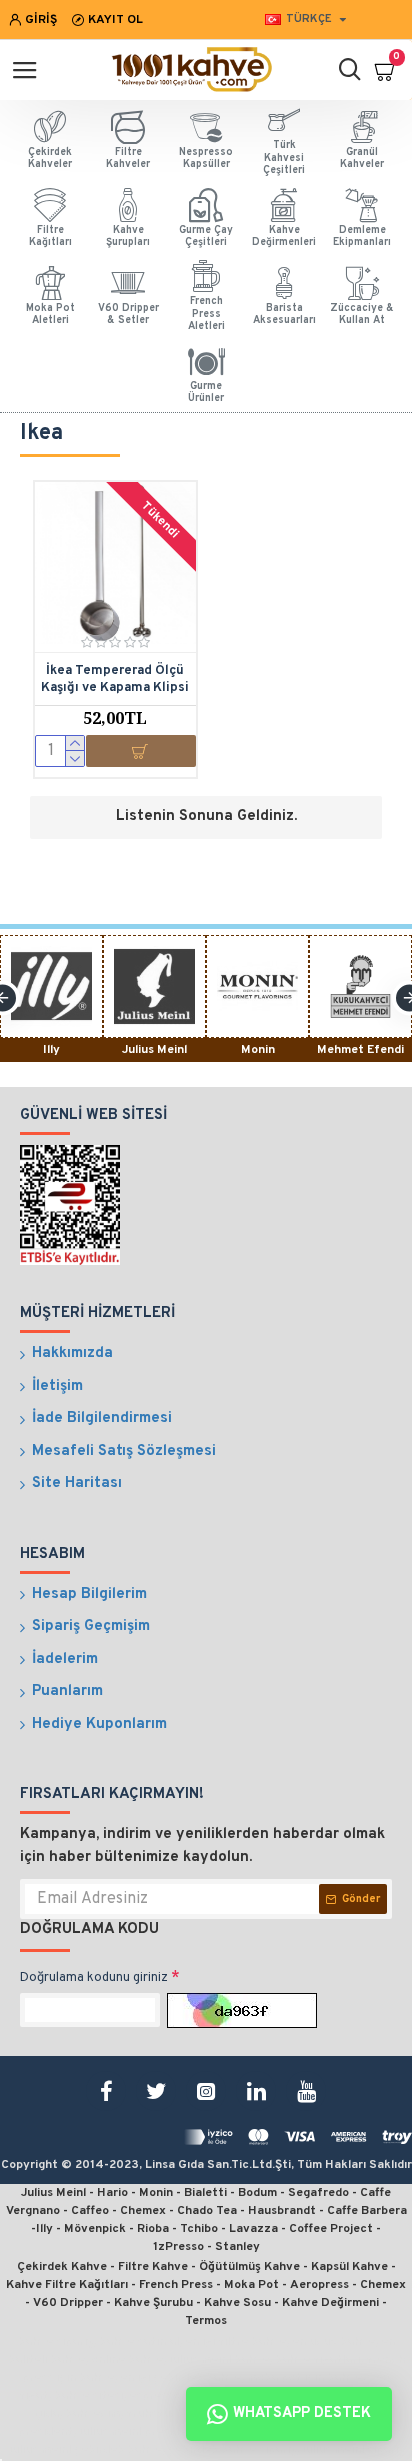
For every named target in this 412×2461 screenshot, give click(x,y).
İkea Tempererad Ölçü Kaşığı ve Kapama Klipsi (115, 679)
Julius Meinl (154, 1050)
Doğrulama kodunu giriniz (94, 1978)
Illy (51, 1050)
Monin (258, 1050)
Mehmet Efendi (360, 1050)
